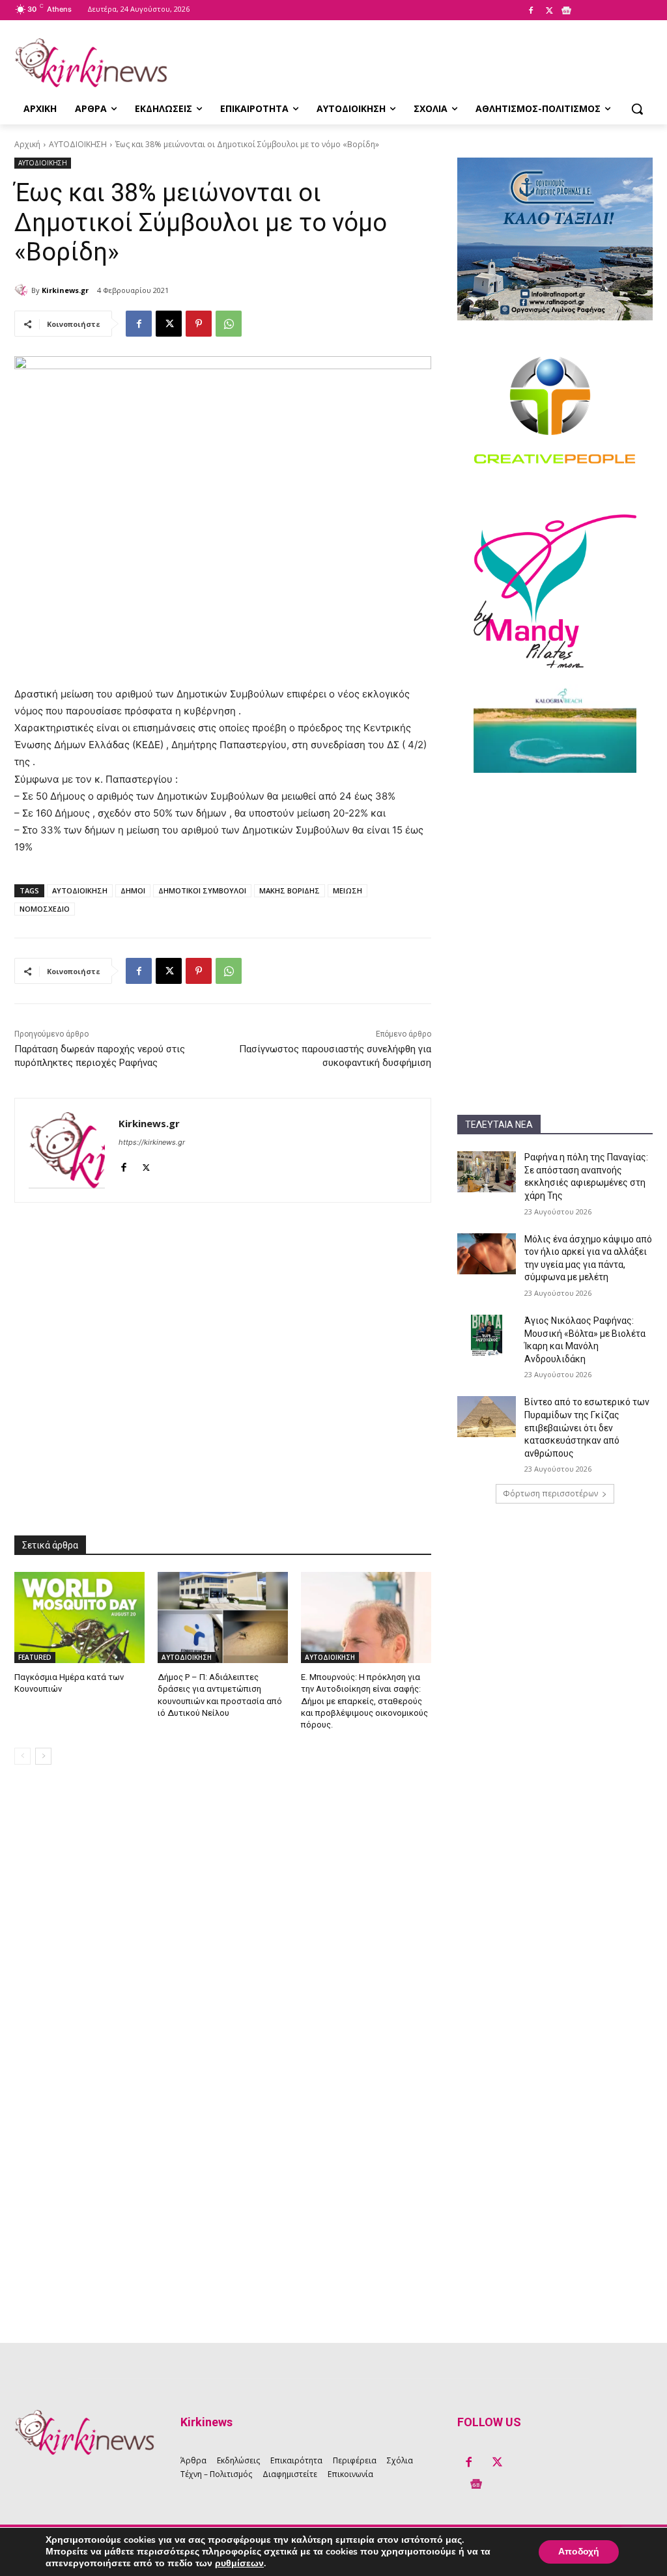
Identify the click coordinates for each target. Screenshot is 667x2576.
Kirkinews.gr (65, 290)
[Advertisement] (555, 871)
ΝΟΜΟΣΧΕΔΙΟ (45, 909)
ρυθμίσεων (239, 2564)
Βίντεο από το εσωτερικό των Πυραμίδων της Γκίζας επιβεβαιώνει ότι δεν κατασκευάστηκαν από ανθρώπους (587, 1427)
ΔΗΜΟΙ (133, 890)
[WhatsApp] (229, 324)
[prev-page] (22, 1756)
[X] (549, 11)
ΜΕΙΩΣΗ (348, 890)
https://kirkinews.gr (152, 1142)
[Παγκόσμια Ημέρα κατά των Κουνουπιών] (79, 1617)
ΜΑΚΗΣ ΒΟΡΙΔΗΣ (290, 890)
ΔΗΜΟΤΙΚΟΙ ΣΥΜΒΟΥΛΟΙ (202, 890)
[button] (637, 109)
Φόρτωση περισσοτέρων (550, 1493)
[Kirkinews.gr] (91, 63)
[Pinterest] (199, 324)
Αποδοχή (579, 2552)
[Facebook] (531, 11)
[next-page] (43, 1756)
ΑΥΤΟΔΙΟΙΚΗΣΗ (78, 144)
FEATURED (35, 1657)
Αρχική (27, 144)
